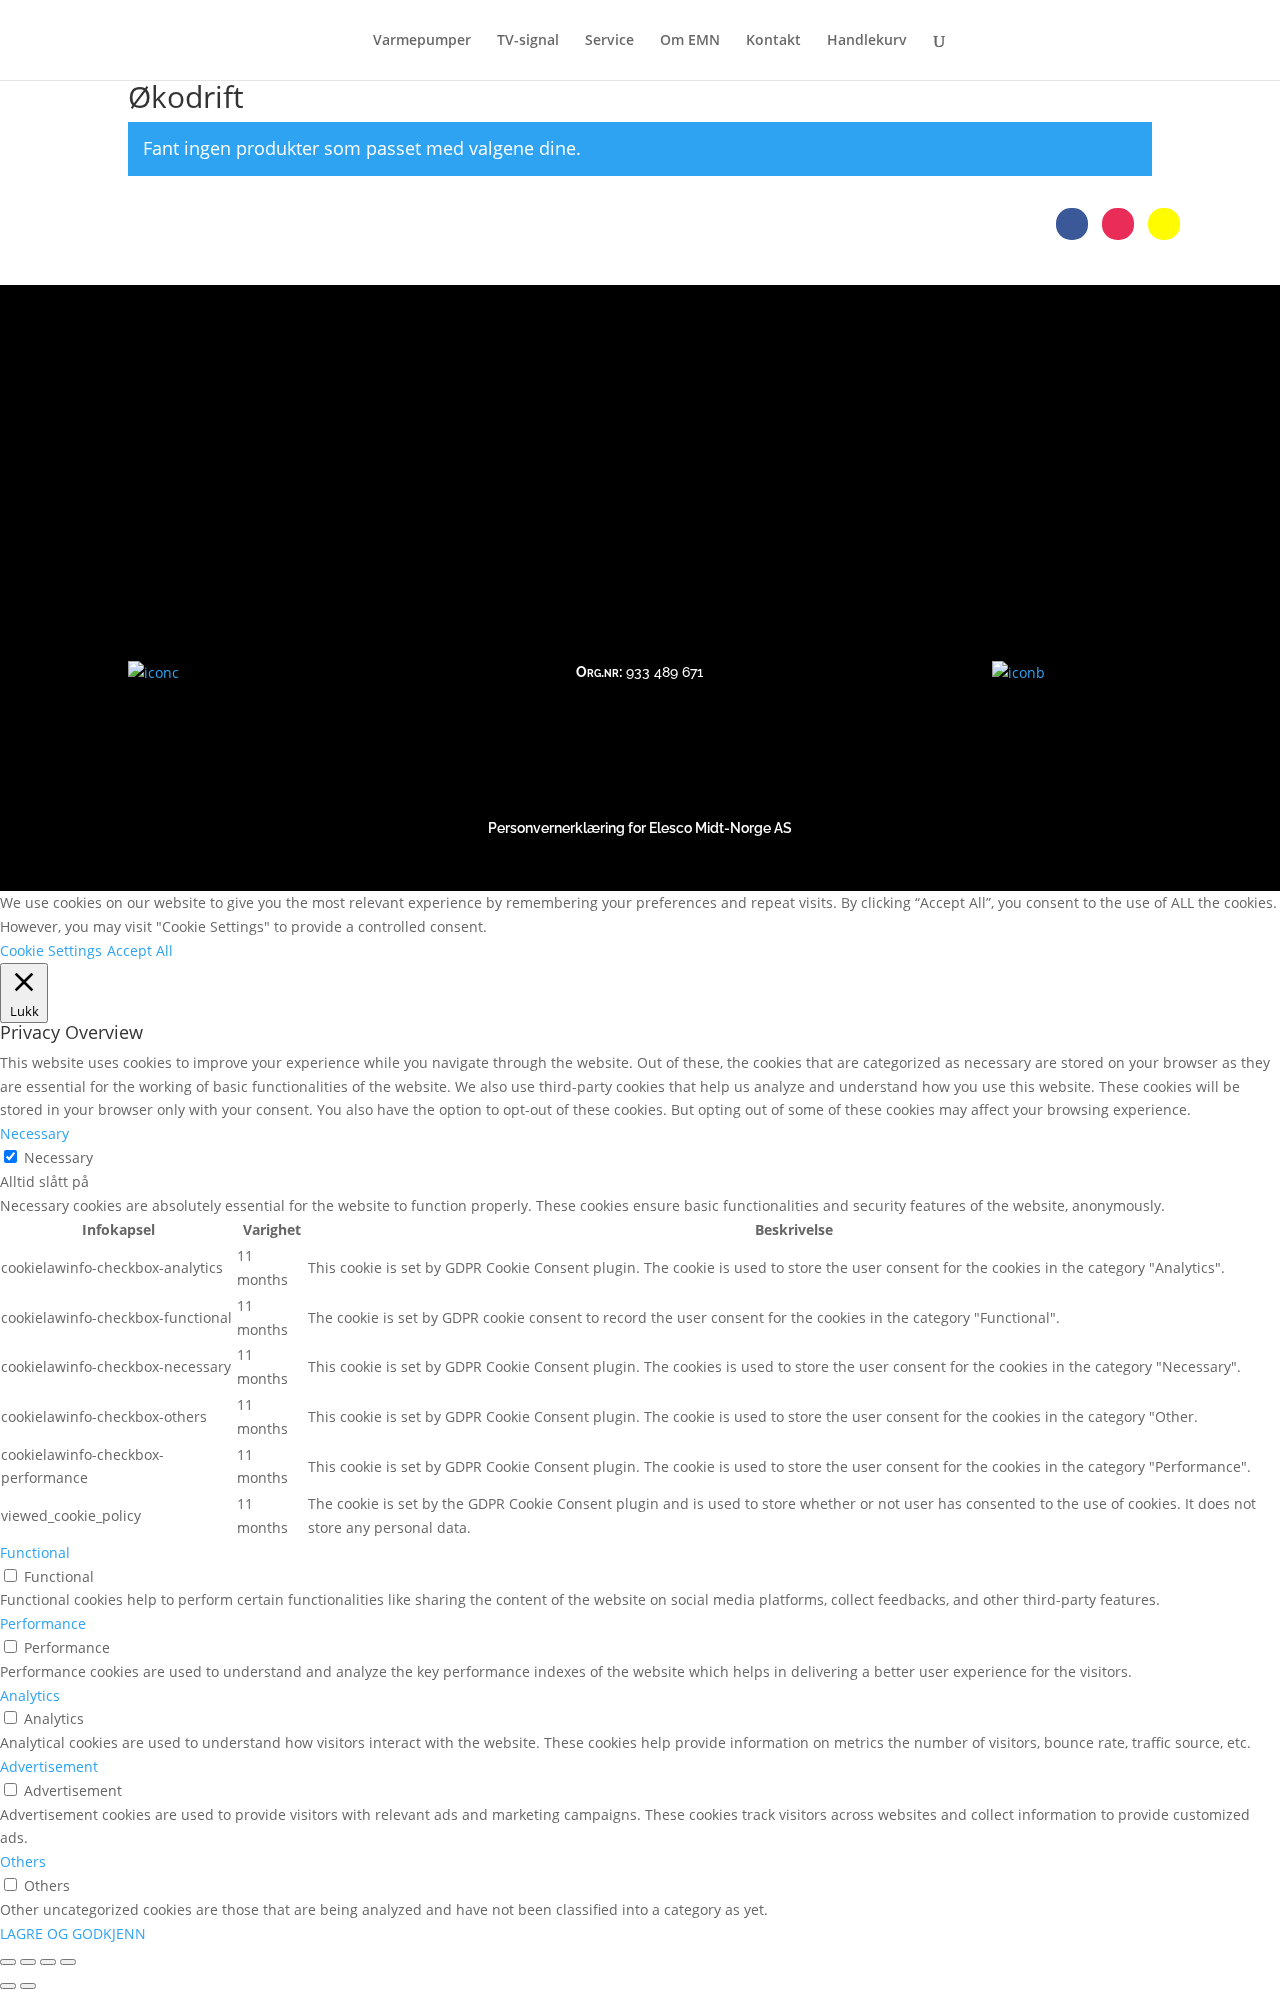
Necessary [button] (34, 1133)
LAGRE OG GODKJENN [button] (73, 1933)
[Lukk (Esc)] (68, 1962)
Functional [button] (35, 1552)
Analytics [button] (30, 1695)
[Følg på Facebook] (1072, 224)
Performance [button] (43, 1623)
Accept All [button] (140, 950)
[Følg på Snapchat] (1164, 224)
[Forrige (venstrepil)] (8, 1986)
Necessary (58, 1157)
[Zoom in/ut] (8, 1962)
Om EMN (690, 41)
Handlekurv (867, 41)
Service (609, 41)
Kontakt (773, 41)
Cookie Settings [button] (51, 950)
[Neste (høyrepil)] (28, 1986)
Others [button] (23, 1861)
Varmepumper (422, 41)
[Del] (48, 1962)
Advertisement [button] (49, 1766)
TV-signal (528, 41)
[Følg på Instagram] (1118, 224)
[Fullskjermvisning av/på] (28, 1962)
